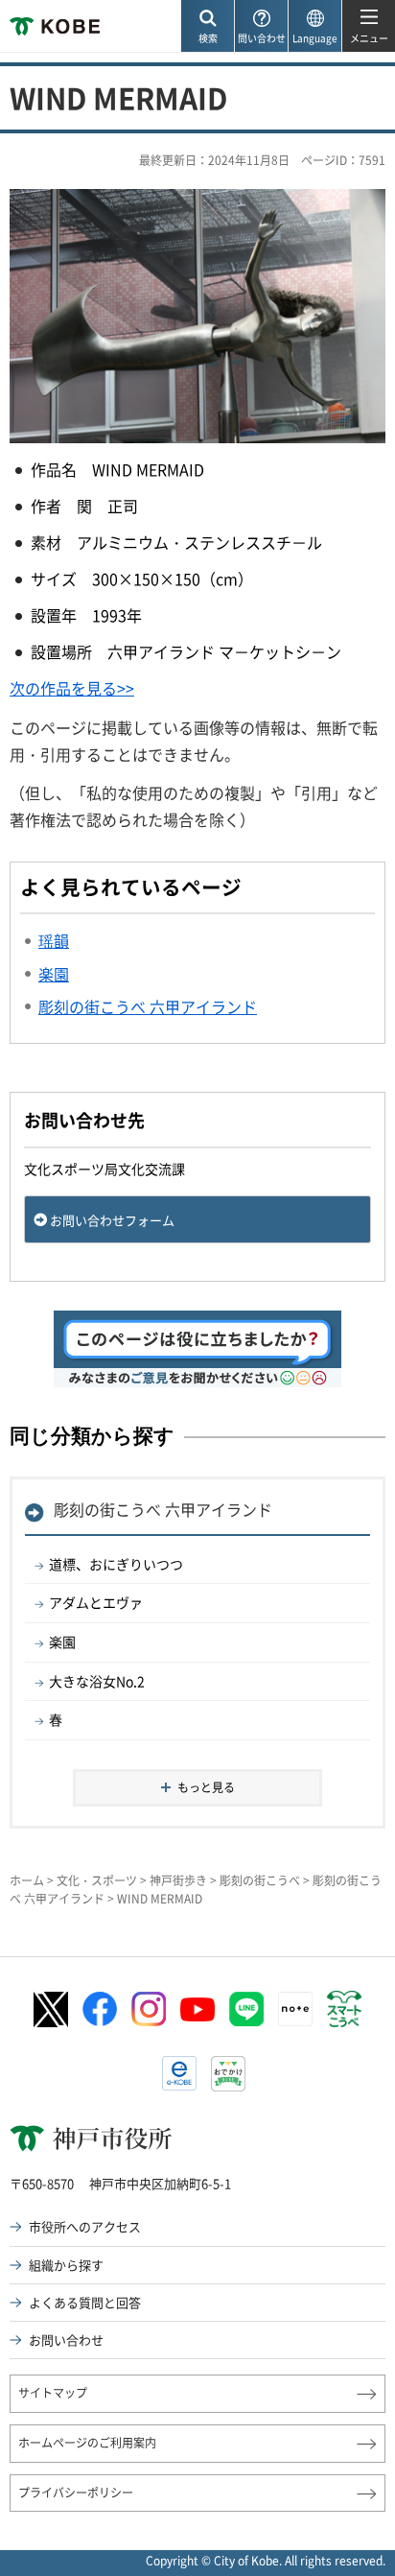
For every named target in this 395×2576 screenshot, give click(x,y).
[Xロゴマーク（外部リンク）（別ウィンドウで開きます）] (51, 2009)
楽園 (62, 1642)
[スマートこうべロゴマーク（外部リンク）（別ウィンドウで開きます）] (344, 2009)
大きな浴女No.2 (97, 1681)
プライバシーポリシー (76, 2493)
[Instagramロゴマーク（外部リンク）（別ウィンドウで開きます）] (149, 2009)
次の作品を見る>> (72, 688)
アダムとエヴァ (96, 1602)
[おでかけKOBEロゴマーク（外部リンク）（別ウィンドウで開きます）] (228, 2074)
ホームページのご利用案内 (87, 2443)
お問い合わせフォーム (112, 1220)
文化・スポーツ (97, 1880)
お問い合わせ (66, 2340)
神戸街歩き (178, 1880)
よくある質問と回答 (85, 2302)
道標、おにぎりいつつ (116, 1564)
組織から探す (66, 2265)
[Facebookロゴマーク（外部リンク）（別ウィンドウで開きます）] (100, 2009)
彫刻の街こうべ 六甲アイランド (163, 1509)
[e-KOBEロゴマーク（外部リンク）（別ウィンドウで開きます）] (179, 2073)
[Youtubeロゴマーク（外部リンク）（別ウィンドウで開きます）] (197, 2009)
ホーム (27, 1880)
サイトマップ (53, 2393)
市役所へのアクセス (85, 2226)
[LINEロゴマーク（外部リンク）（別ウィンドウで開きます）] (246, 2009)
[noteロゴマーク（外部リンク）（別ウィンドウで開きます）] (295, 2009)
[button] (207, 26)
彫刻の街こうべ (260, 1880)
